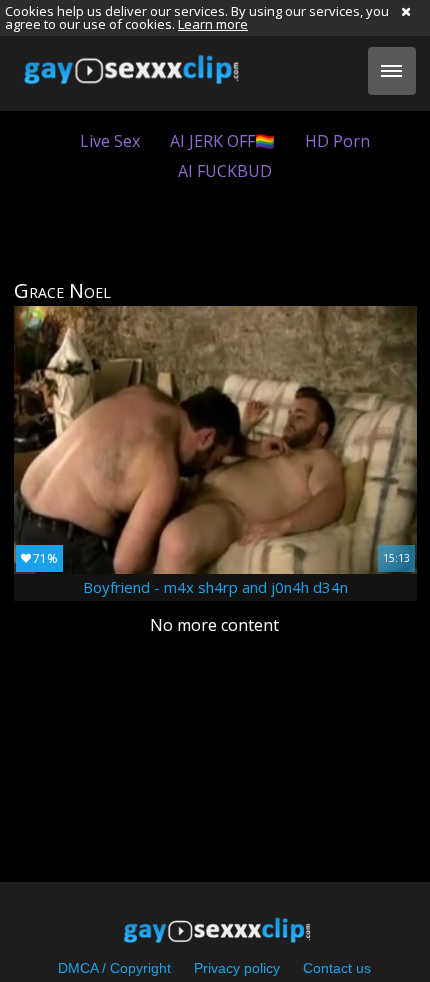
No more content (214, 625)
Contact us (337, 968)
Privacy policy (237, 968)
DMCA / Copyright (114, 968)
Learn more (213, 24)
